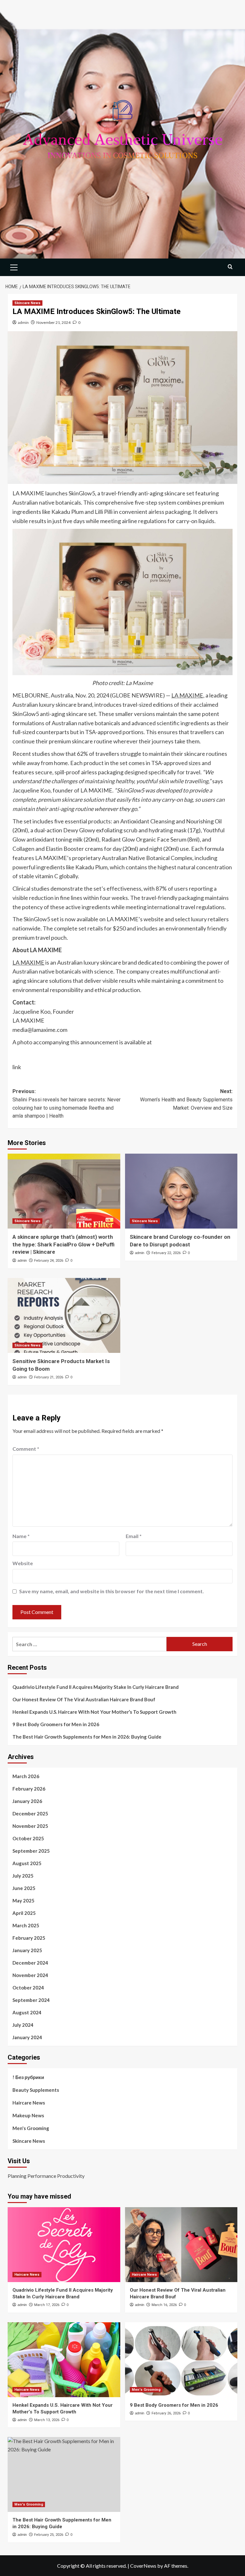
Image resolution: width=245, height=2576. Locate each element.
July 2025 (23, 1876)
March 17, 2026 (47, 2305)
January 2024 (27, 2037)
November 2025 (30, 1826)
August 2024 (27, 2012)
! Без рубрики (28, 2077)
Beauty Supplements (36, 2090)
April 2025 (24, 1913)
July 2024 (23, 2025)
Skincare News (27, 303)
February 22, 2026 (166, 1253)
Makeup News (28, 2115)
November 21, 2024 (53, 322)
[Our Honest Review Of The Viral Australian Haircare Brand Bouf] (181, 2245)
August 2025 (27, 1863)
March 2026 (26, 1776)
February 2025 (29, 1938)
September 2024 (31, 2000)
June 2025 (24, 1888)
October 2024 (28, 1988)
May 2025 (23, 1901)
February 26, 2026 (166, 2413)
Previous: (67, 1104)
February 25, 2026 (49, 2535)
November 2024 (30, 1975)
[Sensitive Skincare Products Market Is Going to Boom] (64, 1315)
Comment (26, 1449)
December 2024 (30, 1963)
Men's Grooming (31, 2128)
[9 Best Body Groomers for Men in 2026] (181, 2360)
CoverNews (143, 2566)
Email (134, 1536)
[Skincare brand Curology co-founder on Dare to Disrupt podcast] (181, 1191)
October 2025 (28, 1838)
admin (23, 322)
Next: (186, 1099)
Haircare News (29, 2103)
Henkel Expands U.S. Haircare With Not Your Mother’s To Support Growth (94, 1712)
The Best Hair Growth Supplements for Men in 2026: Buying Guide (87, 1737)
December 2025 (30, 1813)
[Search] (230, 267)
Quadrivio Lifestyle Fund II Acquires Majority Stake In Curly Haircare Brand (96, 1687)
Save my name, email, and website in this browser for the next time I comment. (111, 1591)
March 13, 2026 (47, 2420)
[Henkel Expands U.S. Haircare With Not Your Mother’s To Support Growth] (64, 2360)
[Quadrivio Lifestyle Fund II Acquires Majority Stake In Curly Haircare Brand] (64, 2245)
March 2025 (26, 1925)
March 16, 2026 (164, 2305)
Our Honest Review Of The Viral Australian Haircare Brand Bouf (84, 1699)
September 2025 (31, 1851)
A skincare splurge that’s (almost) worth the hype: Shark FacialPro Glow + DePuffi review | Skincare (63, 1244)
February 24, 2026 (49, 1261)
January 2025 (27, 1950)
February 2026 (29, 1789)
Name (21, 1536)
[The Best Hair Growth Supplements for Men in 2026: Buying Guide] (64, 2474)
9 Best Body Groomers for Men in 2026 (56, 1724)
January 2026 (27, 1801)
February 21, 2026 (49, 1377)
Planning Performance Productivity (46, 2176)
